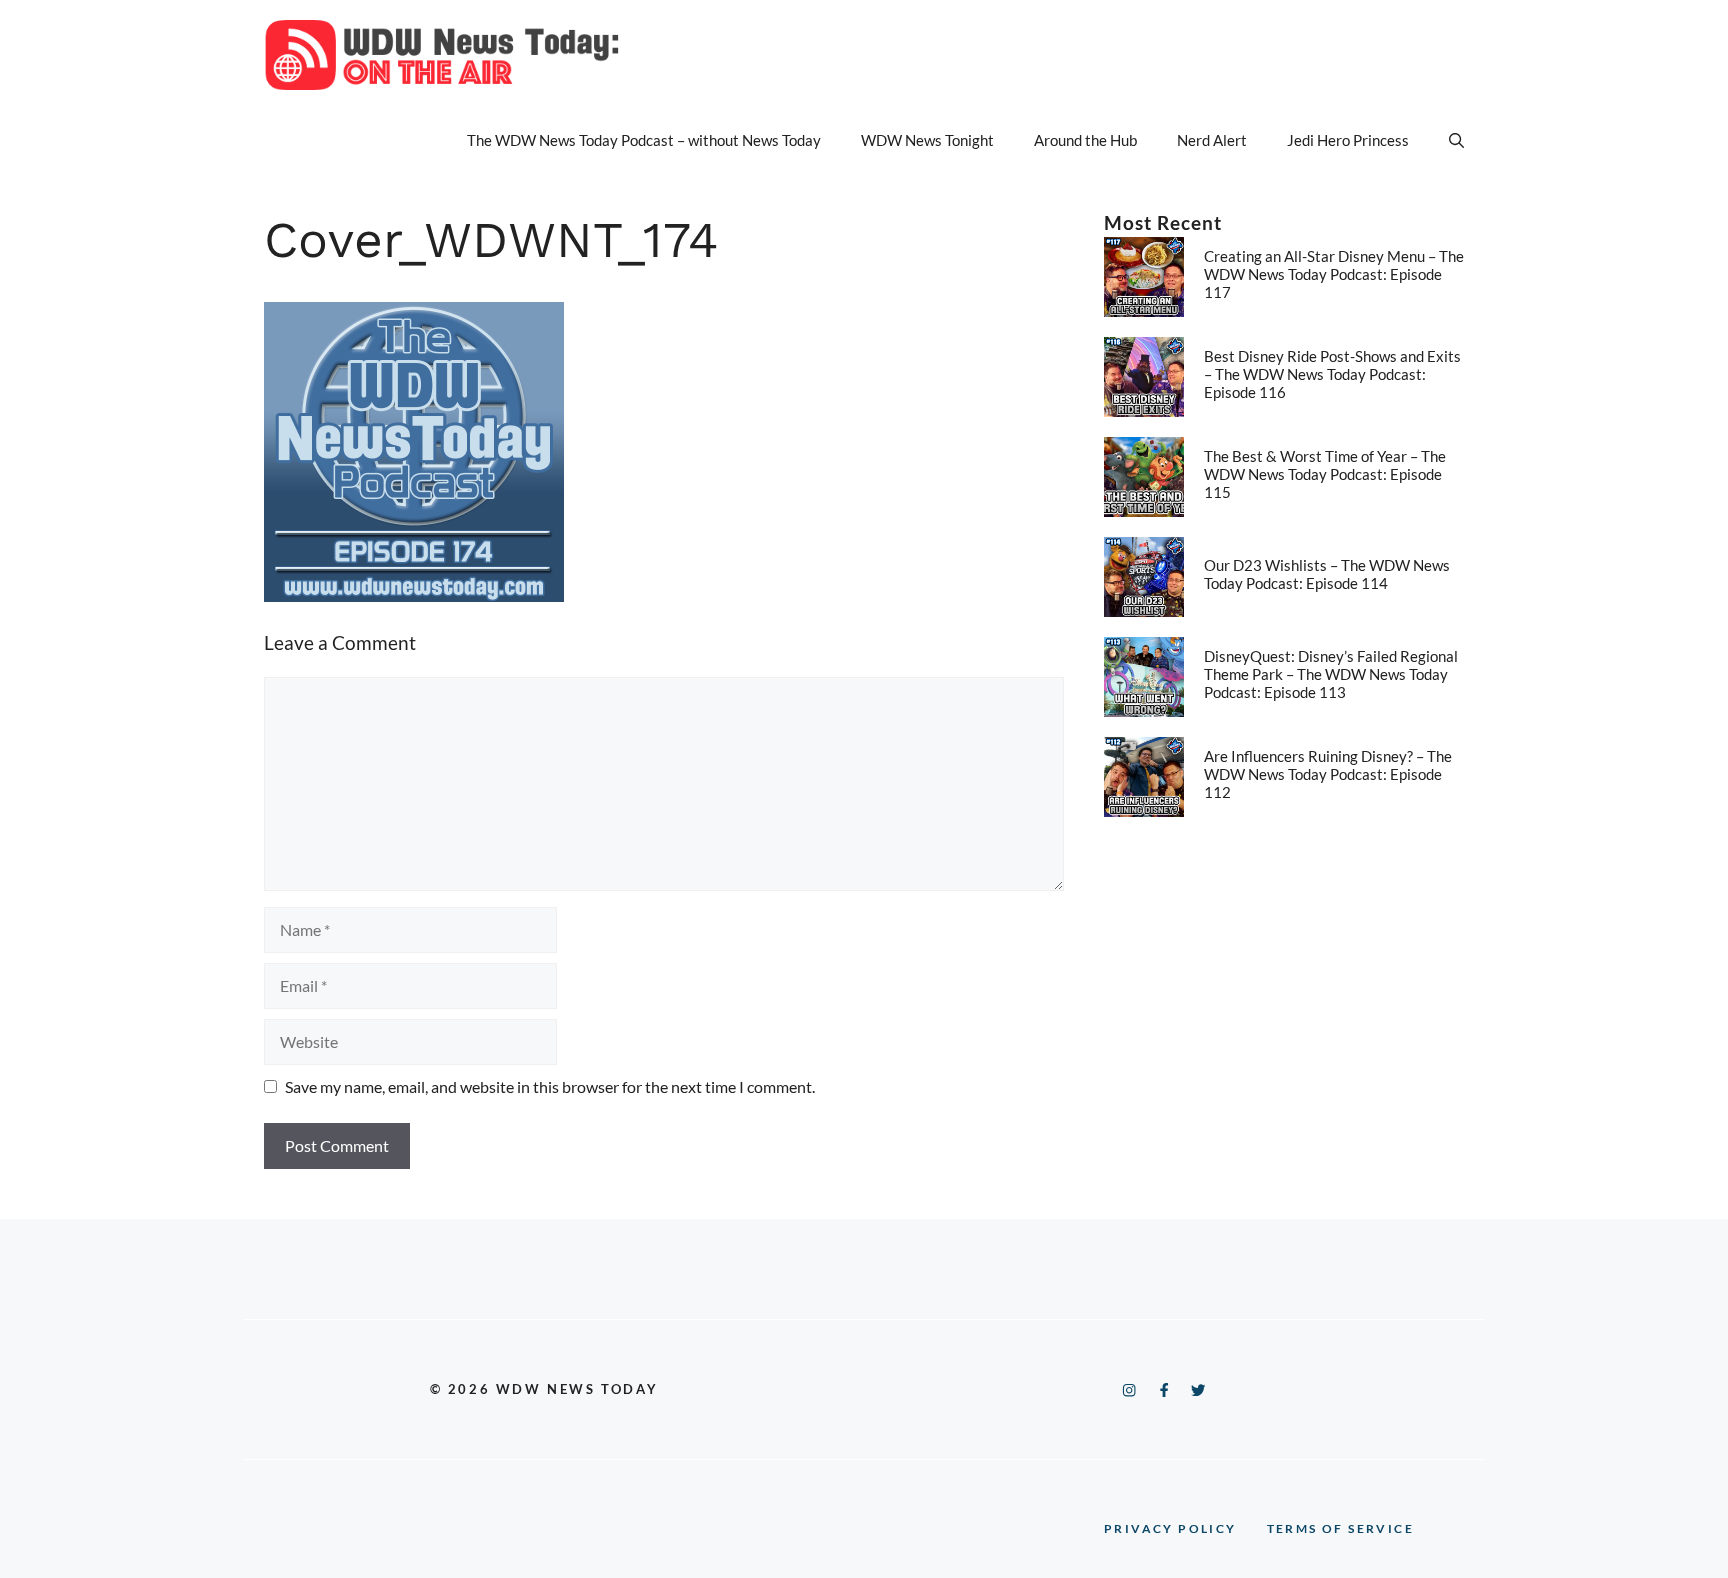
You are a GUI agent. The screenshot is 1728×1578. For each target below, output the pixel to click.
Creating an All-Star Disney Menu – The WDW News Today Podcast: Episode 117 (1334, 274)
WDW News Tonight (927, 140)
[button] (1456, 140)
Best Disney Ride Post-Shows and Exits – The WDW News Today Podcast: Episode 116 (1332, 374)
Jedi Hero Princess (1348, 140)
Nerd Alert (1212, 140)
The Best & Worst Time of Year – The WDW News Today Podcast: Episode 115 (1325, 474)
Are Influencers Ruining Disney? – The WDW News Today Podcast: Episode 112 (1328, 774)
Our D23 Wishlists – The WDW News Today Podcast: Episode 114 (1327, 574)
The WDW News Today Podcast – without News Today (644, 140)
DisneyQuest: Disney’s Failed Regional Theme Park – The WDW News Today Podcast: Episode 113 (1331, 674)
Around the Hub (1085, 140)
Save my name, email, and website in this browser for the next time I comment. (550, 1086)
